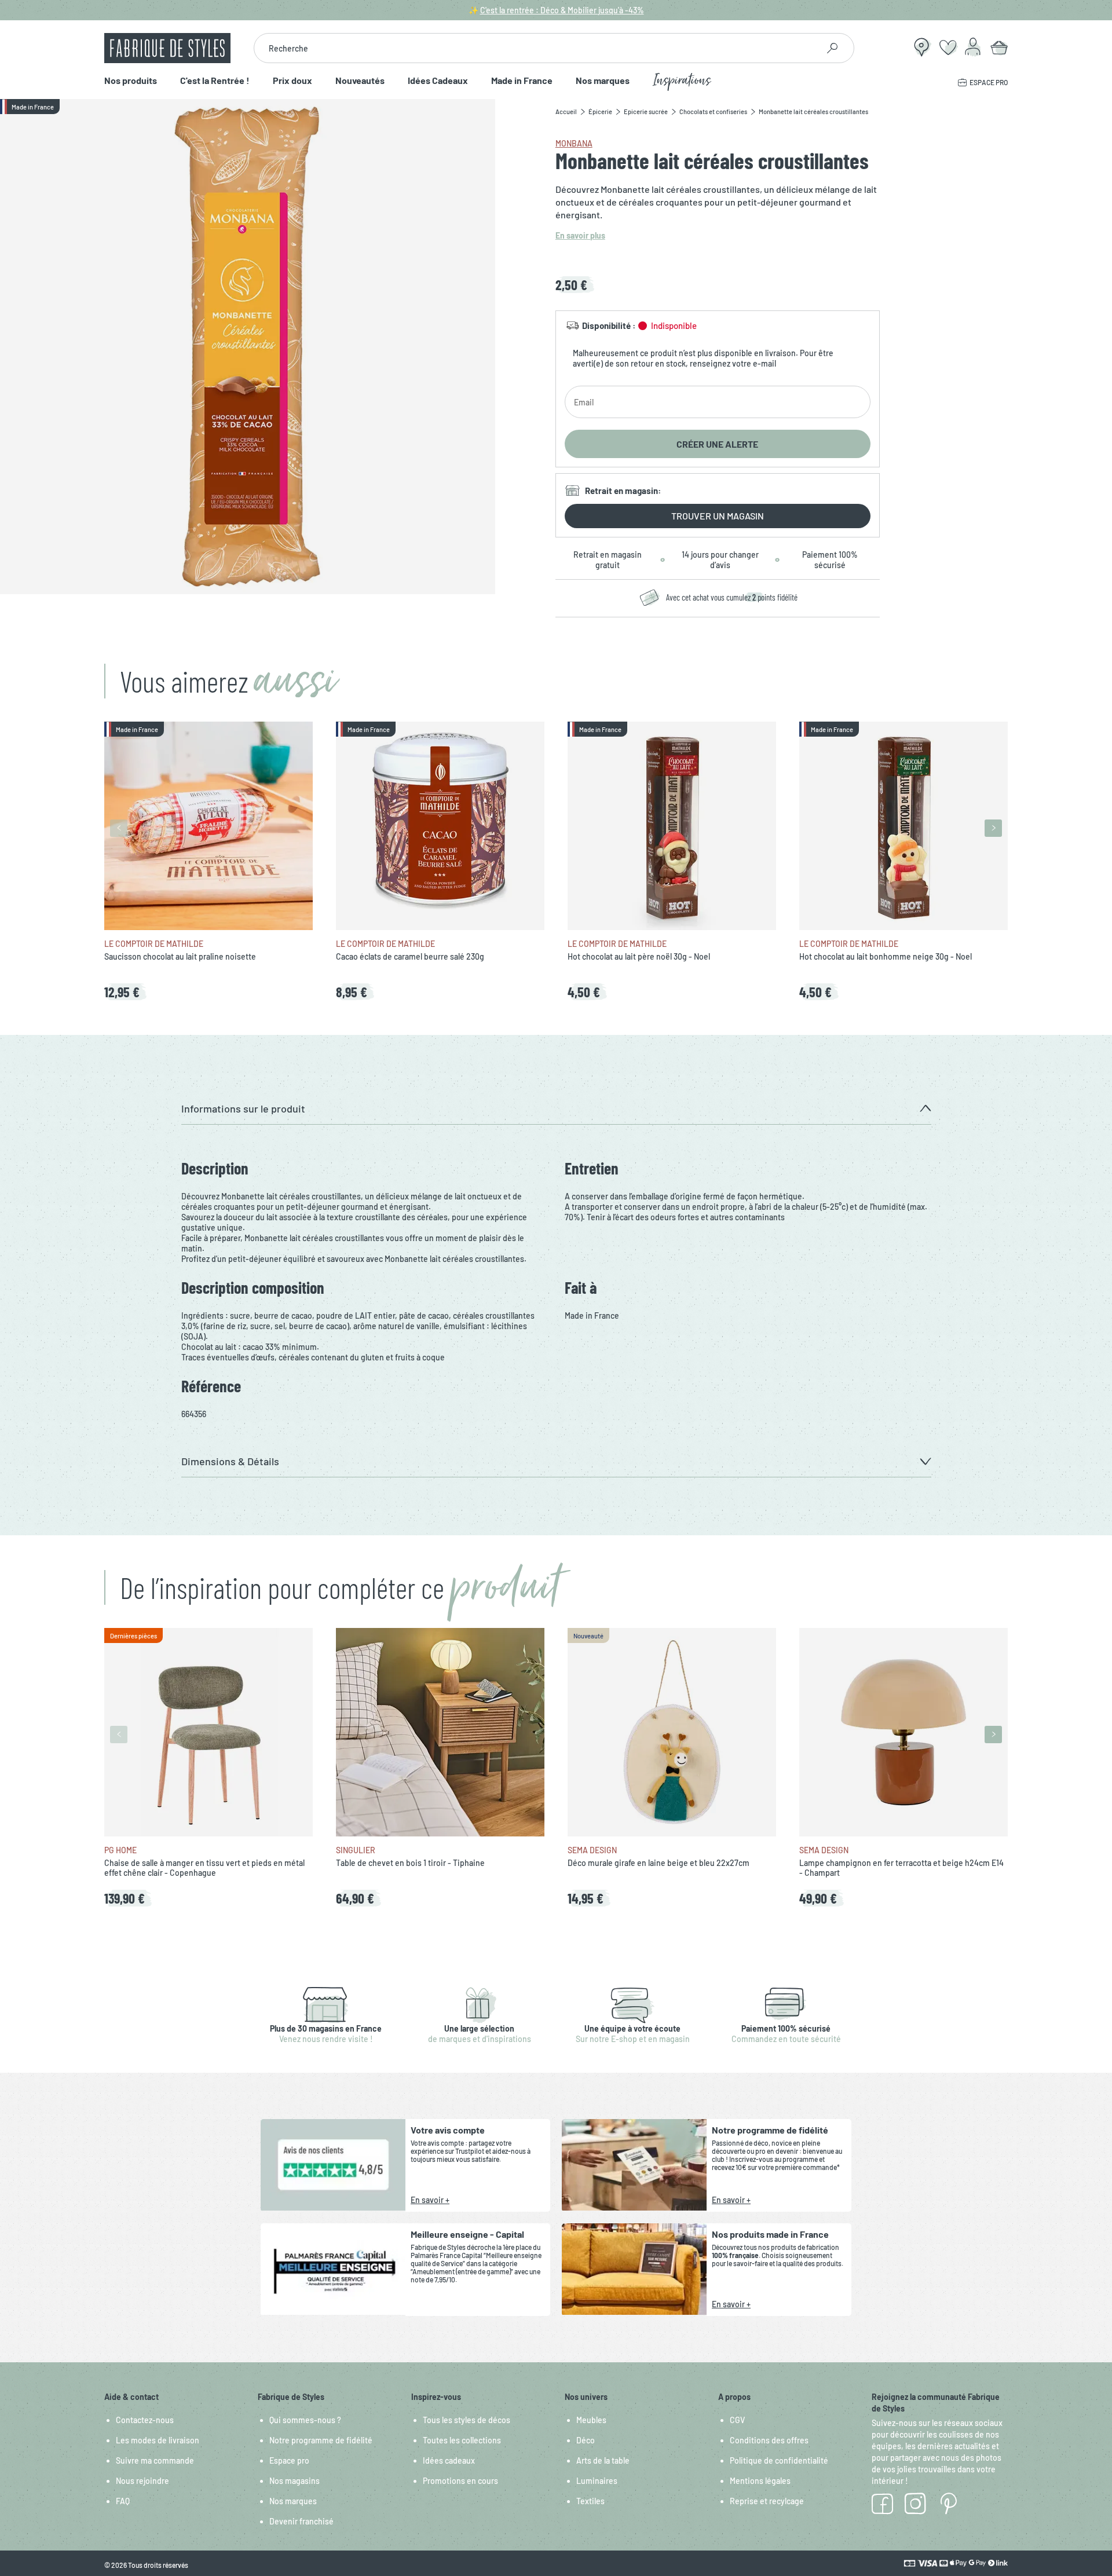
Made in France (522, 81)
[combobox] (536, 48)
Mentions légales (760, 2481)
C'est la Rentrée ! (215, 81)
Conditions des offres (769, 2440)
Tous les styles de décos (467, 2420)
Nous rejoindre (142, 2481)
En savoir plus (580, 235)
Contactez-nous (145, 2420)
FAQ (123, 2501)
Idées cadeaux (449, 2460)
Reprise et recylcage (767, 2501)
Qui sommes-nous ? (305, 2420)
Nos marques (603, 81)
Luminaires (597, 2481)
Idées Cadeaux (438, 81)
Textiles (590, 2501)
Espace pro (289, 2460)
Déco (586, 2440)
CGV (737, 2420)
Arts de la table (603, 2460)
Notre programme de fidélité (321, 2440)
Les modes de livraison (158, 2440)
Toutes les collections (462, 2440)
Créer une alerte (717, 444)
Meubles (591, 2420)
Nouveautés (360, 81)
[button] (556, 1109)
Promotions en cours (460, 2481)
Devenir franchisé (301, 2521)
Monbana (574, 143)
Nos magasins (295, 2481)
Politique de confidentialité (779, 2460)
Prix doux (292, 81)
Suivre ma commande (155, 2460)
